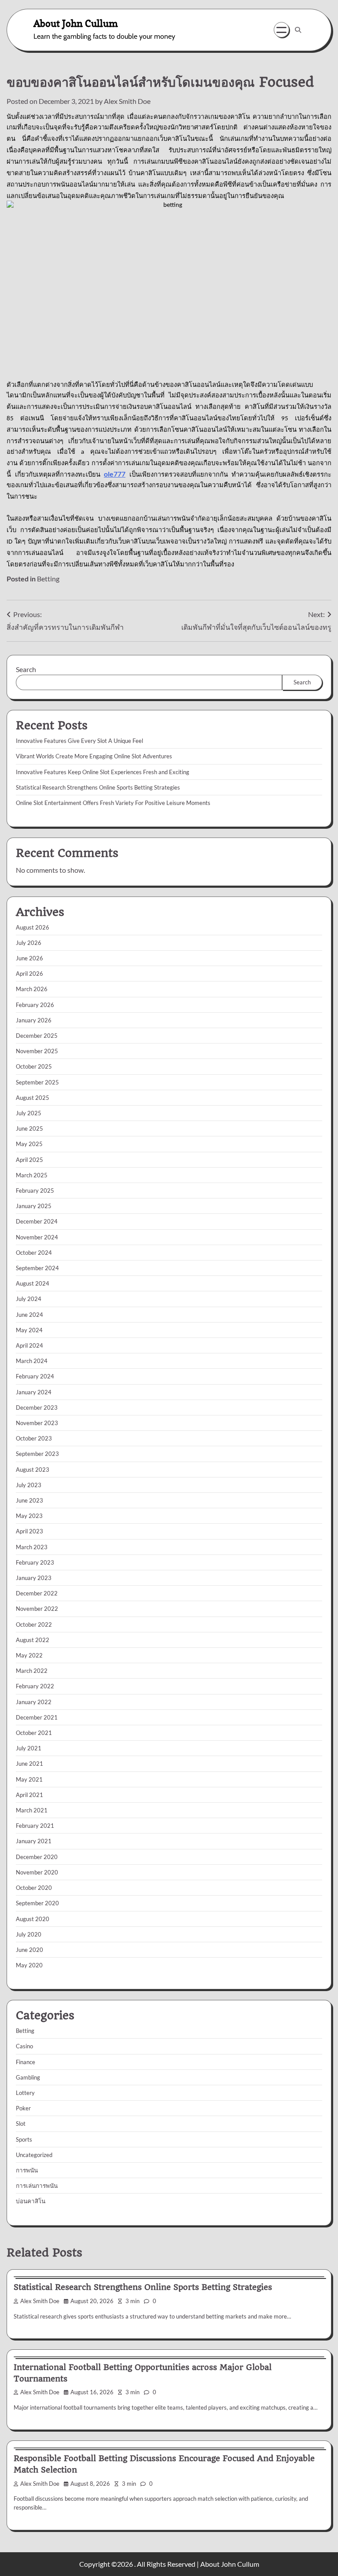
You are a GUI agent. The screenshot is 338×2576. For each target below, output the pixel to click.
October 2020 (34, 1888)
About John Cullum (76, 23)
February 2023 (35, 1562)
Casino (24, 2046)
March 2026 (32, 989)
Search (26, 669)
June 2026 (29, 958)
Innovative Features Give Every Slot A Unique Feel (79, 741)
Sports (24, 2139)
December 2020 (37, 1857)
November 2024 (37, 1237)
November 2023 (37, 1423)
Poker (23, 2108)
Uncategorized (34, 2155)
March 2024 (32, 1361)
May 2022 (29, 1655)
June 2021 (29, 1764)
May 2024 (29, 1330)
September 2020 (37, 1903)
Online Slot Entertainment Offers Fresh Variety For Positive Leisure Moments (113, 803)
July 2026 (29, 943)
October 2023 (34, 1438)
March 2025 (32, 1175)
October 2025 (34, 1066)
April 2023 (29, 1531)
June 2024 (29, 1315)
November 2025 (37, 1051)
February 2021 (35, 1826)
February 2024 (35, 1376)
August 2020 (33, 1919)
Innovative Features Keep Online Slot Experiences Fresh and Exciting (103, 772)
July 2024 (29, 1299)
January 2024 (34, 1392)
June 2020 (29, 1950)
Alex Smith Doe (127, 101)
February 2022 (35, 1686)
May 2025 (29, 1144)
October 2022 (34, 1624)
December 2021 (37, 1717)
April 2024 (29, 1345)
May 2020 (29, 1965)
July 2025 (29, 1113)
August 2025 (33, 1098)
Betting (48, 579)
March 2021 (32, 1810)
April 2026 (29, 974)
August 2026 (33, 927)
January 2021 (34, 1841)
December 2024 (37, 1221)
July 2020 (29, 1934)
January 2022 (34, 1702)
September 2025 (37, 1082)
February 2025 (35, 1191)
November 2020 (37, 1872)
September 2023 (37, 1454)
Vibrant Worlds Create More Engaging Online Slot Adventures (94, 756)
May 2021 (29, 1779)
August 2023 (33, 1470)
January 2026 (34, 1020)
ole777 (115, 474)
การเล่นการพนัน (37, 2186)
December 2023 (37, 1407)
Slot (21, 2124)
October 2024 (34, 1253)
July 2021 (29, 1748)
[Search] (298, 30)
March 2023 (32, 1547)
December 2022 (37, 1593)
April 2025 (29, 1160)
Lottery (25, 2093)
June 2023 (29, 1500)
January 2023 (34, 1578)
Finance (26, 2062)
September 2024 (37, 1268)
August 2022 (33, 1640)
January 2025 (34, 1206)
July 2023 (29, 1485)
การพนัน (27, 2170)
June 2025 (29, 1128)
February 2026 (35, 1005)
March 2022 (32, 1671)
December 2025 (37, 1036)
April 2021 (29, 1795)
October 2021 (34, 1733)
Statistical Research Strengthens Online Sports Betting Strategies (98, 787)
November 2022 (37, 1609)
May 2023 (29, 1516)
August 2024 (33, 1283)
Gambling (28, 2077)
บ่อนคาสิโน (31, 2201)
